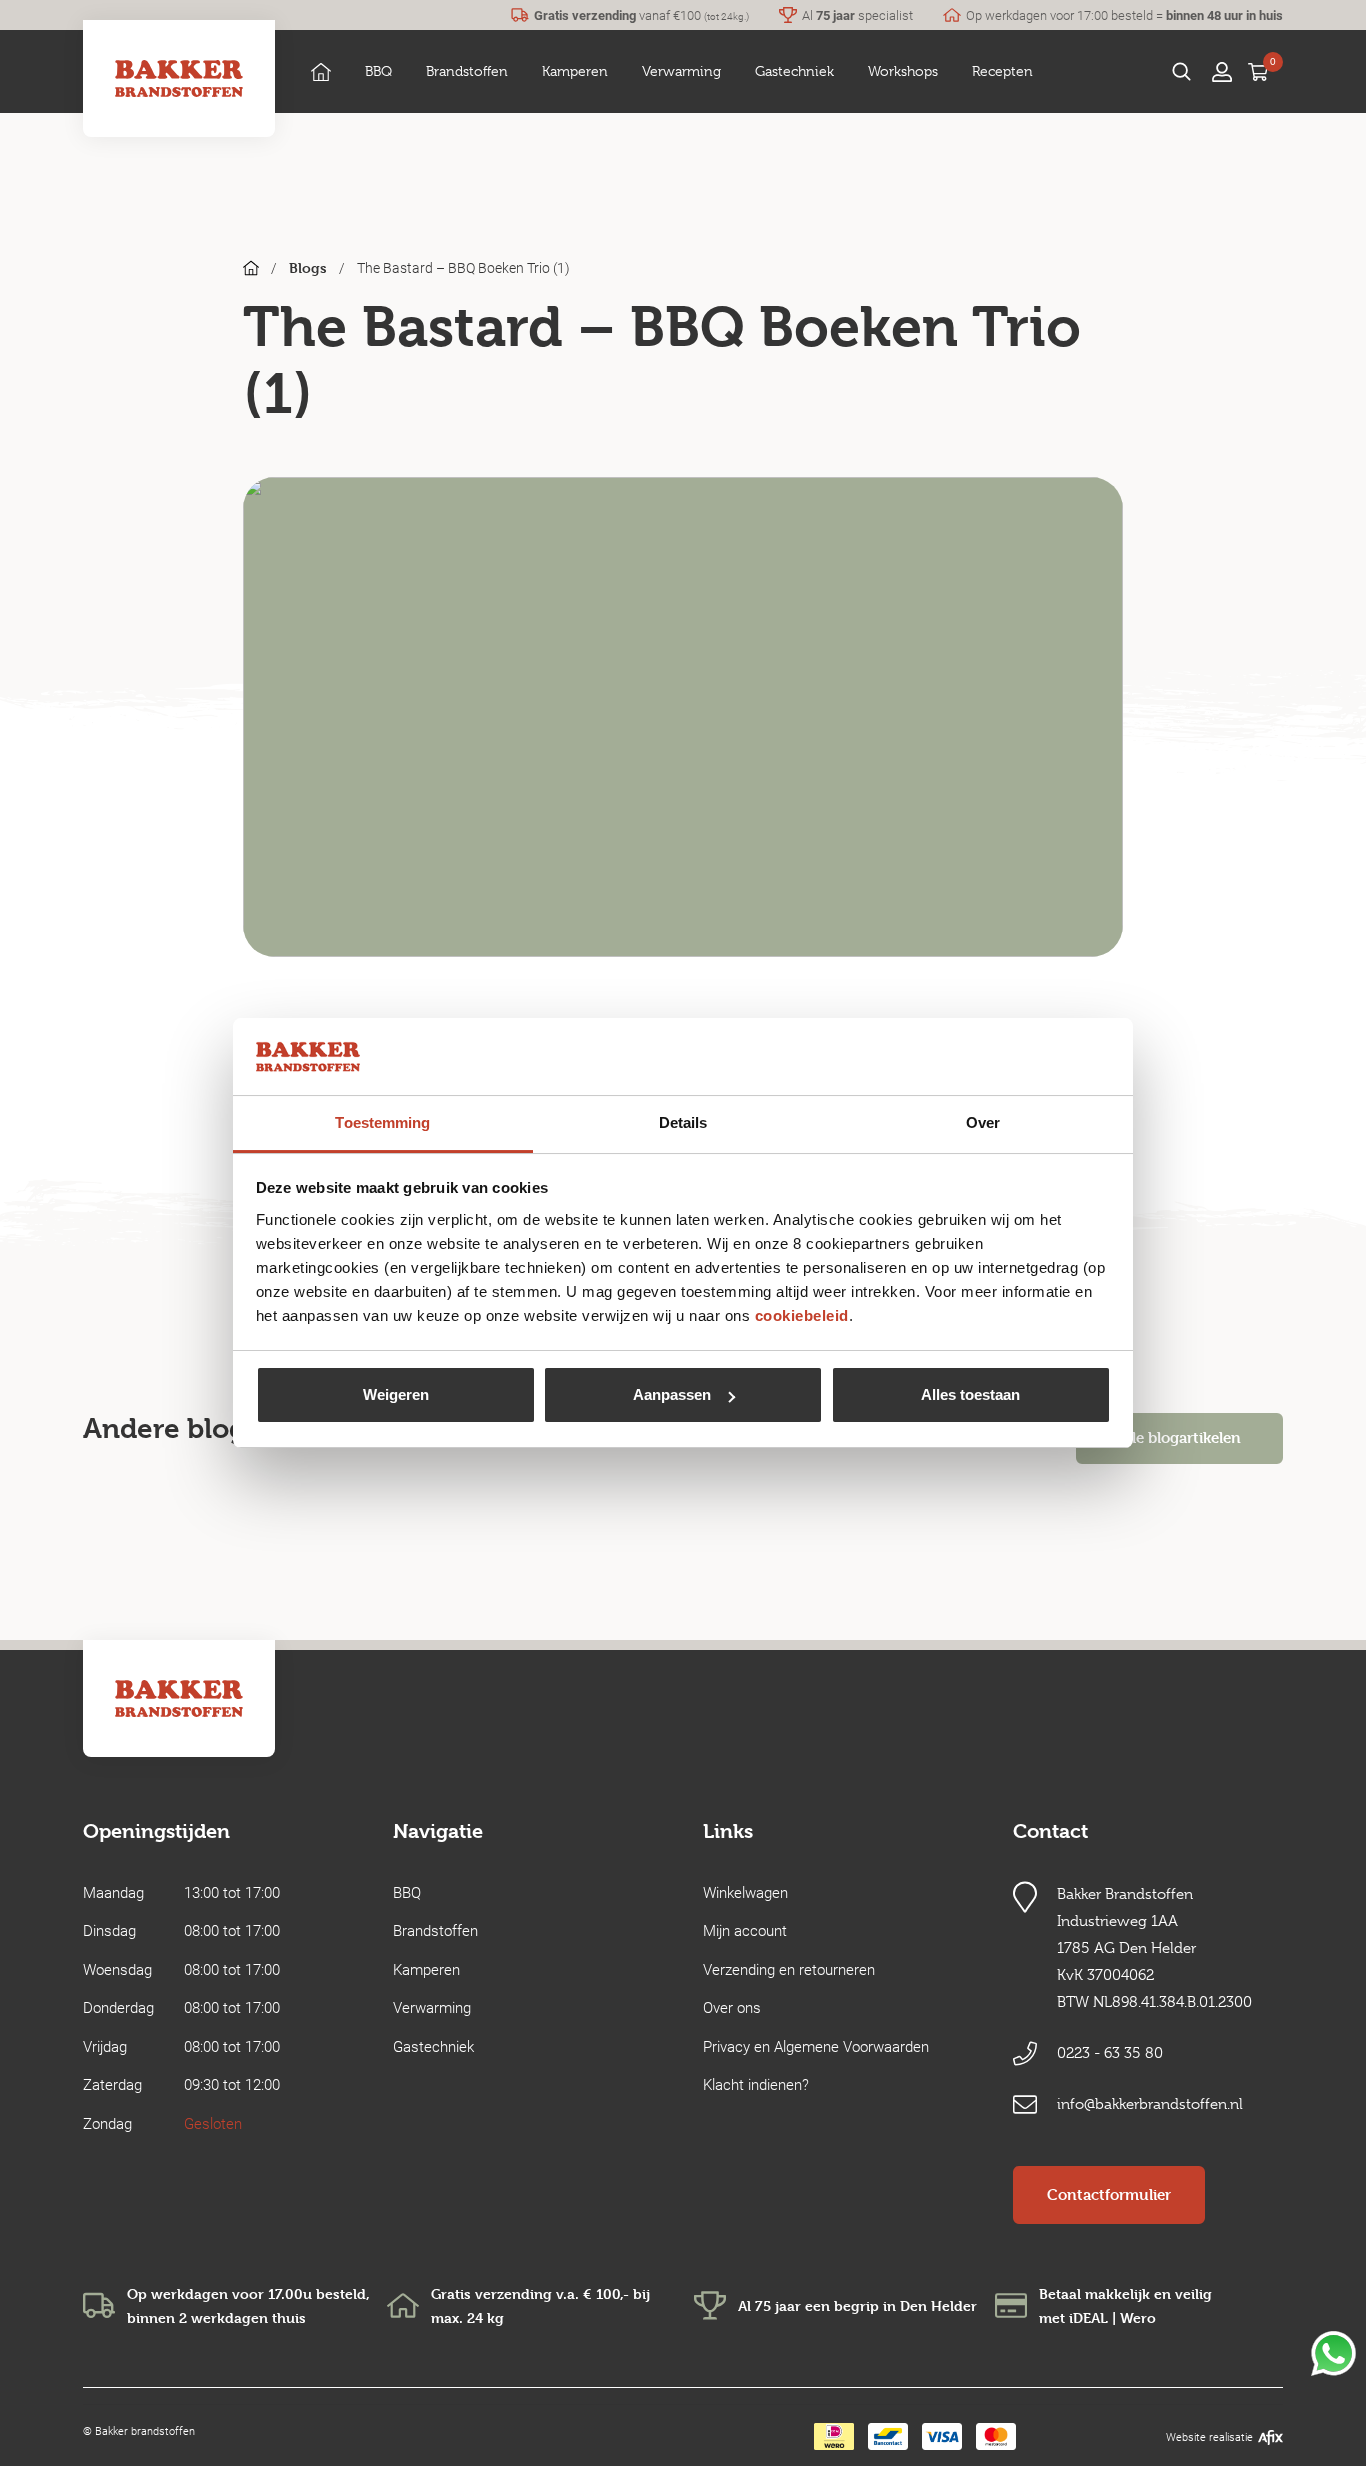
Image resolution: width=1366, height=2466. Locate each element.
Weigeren (396, 1394)
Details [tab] (683, 1122)
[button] (378, 71)
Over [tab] (983, 1122)
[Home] (321, 71)
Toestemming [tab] (382, 1122)
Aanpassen (672, 1394)
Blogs (308, 267)
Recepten (1002, 71)
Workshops (903, 71)
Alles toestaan (970, 1394)
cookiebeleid (802, 1315)
